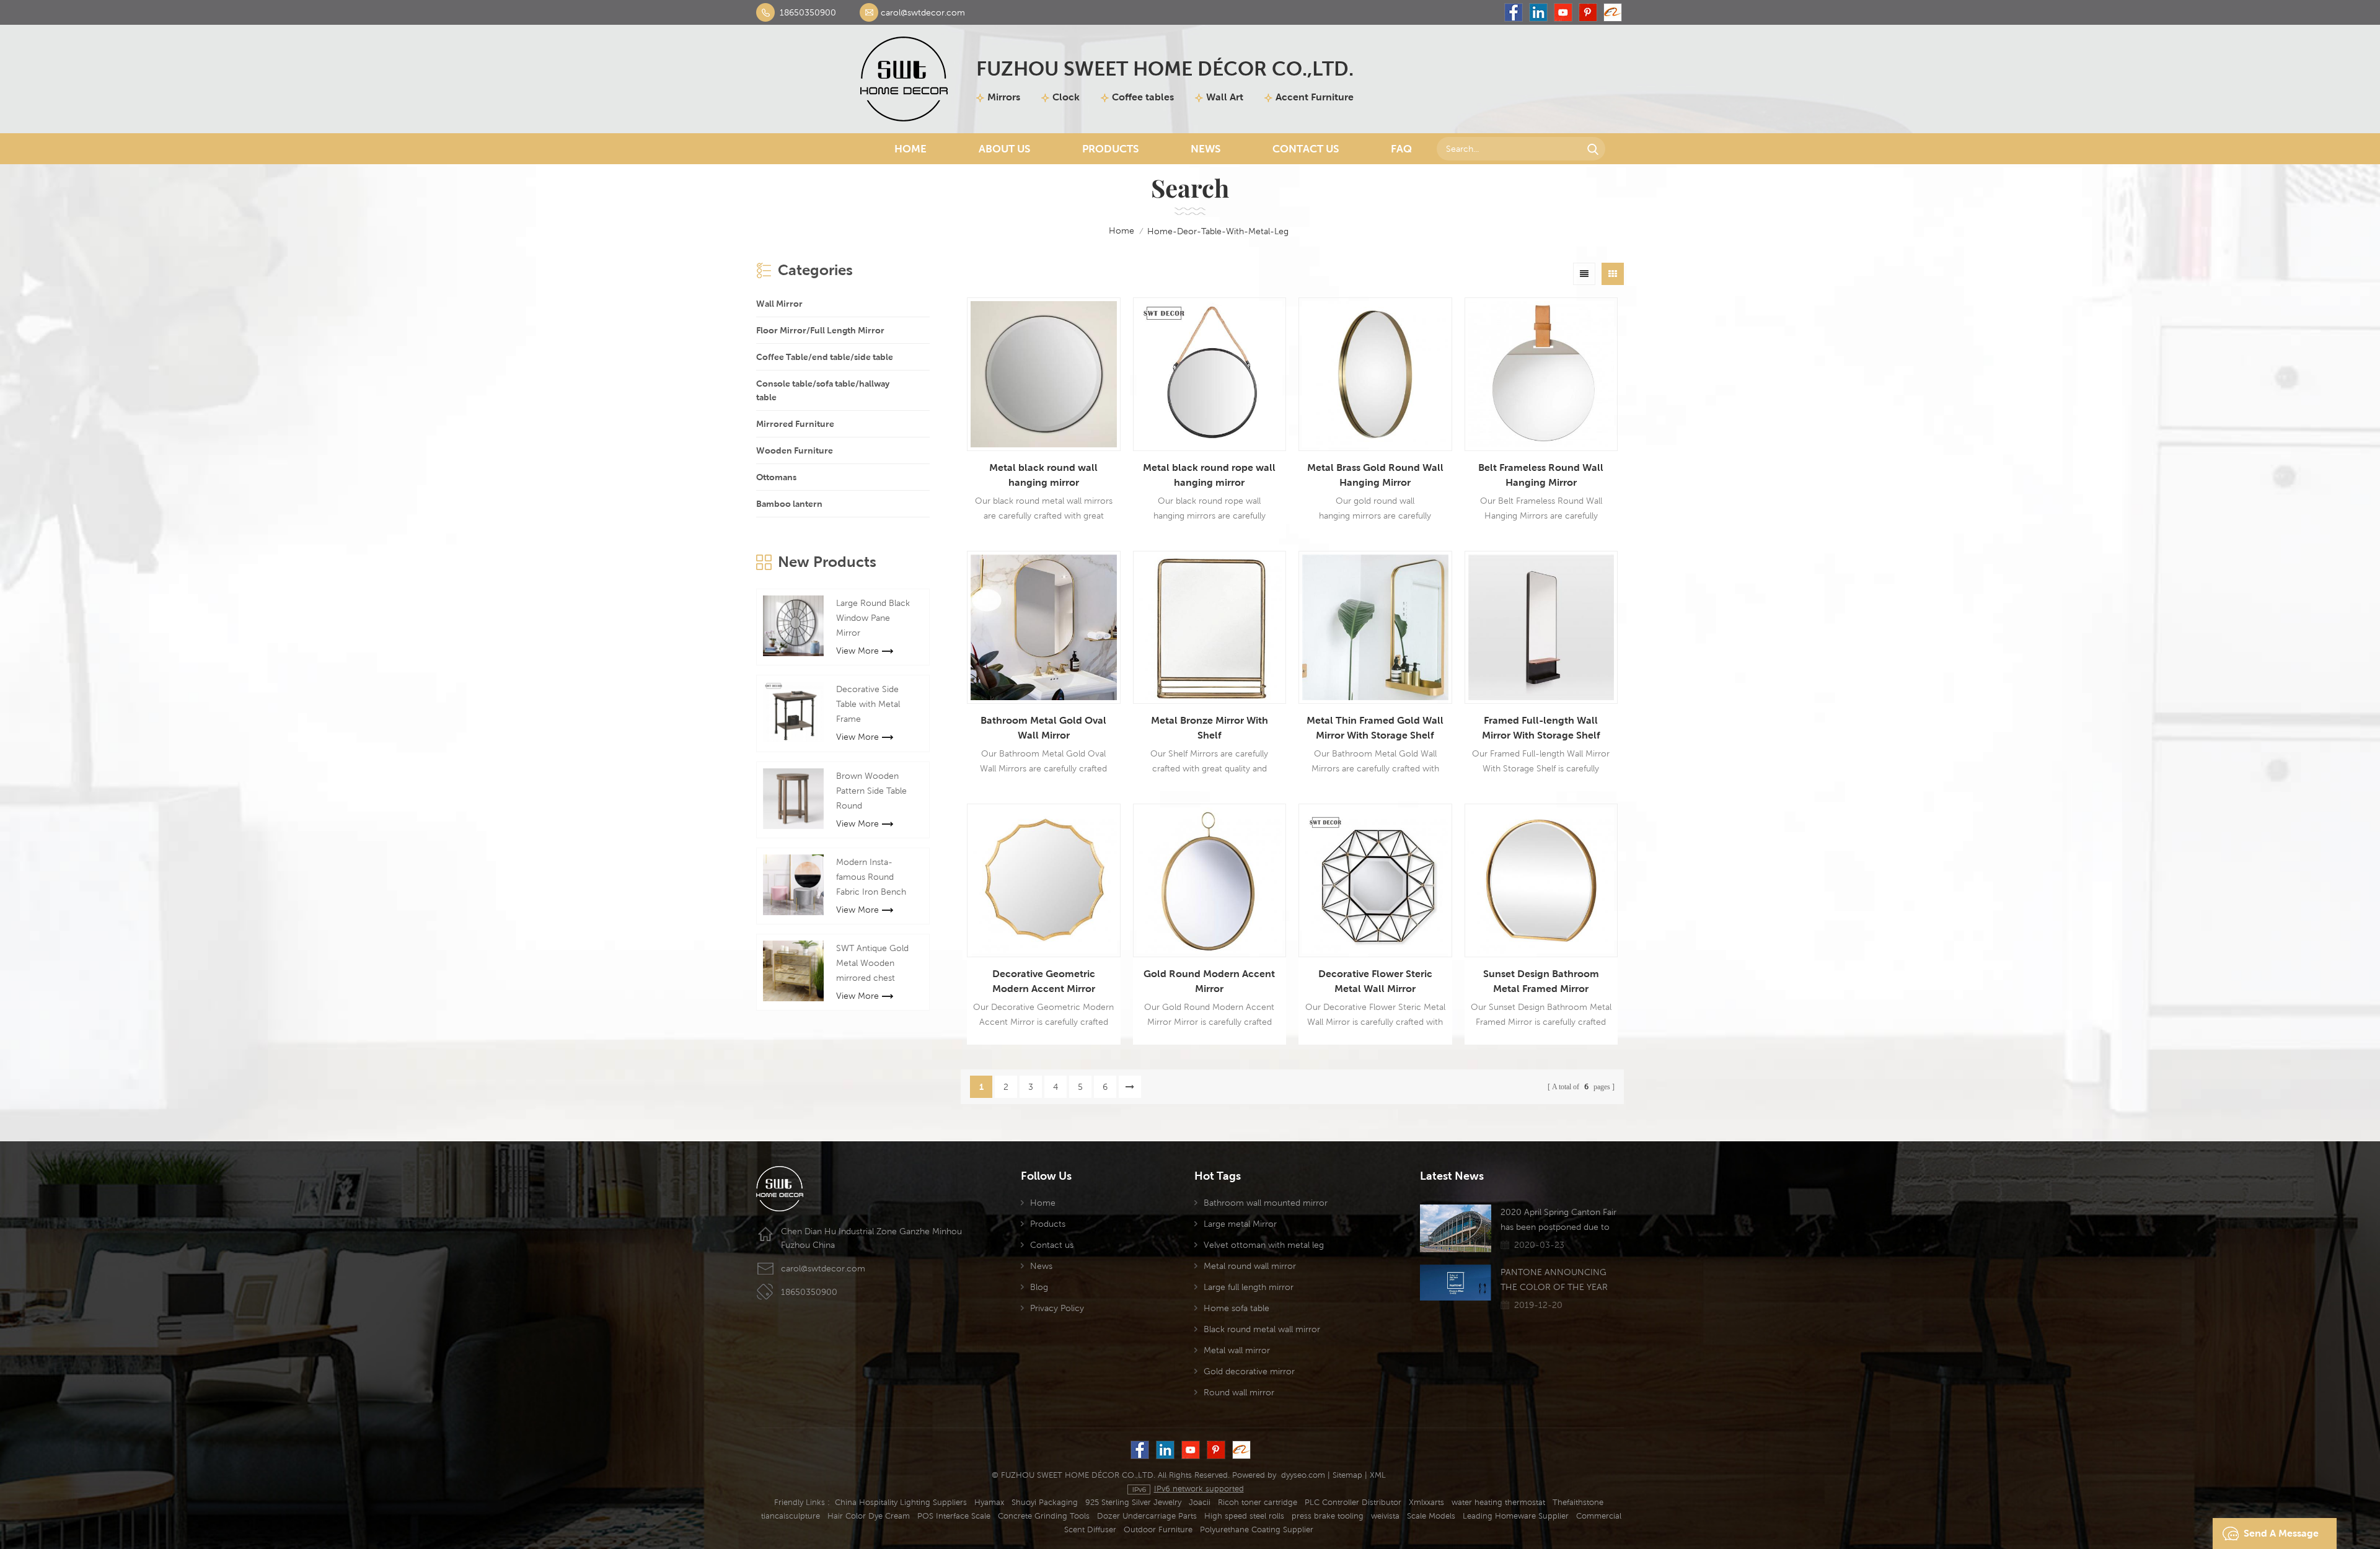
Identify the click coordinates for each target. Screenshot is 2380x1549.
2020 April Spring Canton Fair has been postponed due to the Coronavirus (1558, 1221)
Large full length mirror (1249, 1287)
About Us (1004, 149)
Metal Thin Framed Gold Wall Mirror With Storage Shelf (1375, 728)
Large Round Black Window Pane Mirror (873, 618)
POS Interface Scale (954, 1516)
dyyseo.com (1303, 1475)
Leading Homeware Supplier (1516, 1516)
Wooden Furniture (795, 450)
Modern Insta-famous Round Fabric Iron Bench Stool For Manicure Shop (874, 878)
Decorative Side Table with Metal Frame (868, 704)
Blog (1039, 1287)
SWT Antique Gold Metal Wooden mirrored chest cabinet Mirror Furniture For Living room (874, 964)
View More (857, 651)
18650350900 (808, 12)
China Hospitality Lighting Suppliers (901, 1502)
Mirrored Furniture (795, 424)
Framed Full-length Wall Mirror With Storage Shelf (1541, 728)
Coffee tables (1143, 97)
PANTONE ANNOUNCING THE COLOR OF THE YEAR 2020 (1554, 1281)
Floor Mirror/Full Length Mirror (820, 330)
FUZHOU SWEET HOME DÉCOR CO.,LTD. (1165, 68)
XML (1378, 1475)
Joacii (1200, 1502)
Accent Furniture (1315, 97)
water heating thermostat (1498, 1502)
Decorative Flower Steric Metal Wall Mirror (1375, 981)
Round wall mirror (1239, 1392)
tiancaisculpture (791, 1516)
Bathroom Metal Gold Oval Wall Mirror (1043, 728)
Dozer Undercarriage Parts (1147, 1516)
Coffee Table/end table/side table (825, 357)
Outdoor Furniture (1158, 1529)
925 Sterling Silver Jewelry (1133, 1502)
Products (1110, 149)
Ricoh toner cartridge (1258, 1502)
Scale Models (1431, 1516)
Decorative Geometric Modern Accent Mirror (1044, 981)
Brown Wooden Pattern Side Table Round (871, 791)
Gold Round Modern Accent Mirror (1209, 981)
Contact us (1052, 1245)
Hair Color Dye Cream (869, 1516)
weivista (1385, 1516)
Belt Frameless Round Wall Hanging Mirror (1541, 475)
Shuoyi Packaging (1045, 1502)
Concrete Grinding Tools (1044, 1516)
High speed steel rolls (1244, 1516)
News (1205, 149)
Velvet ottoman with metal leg (1264, 1245)
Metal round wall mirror (1250, 1266)
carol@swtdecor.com (923, 12)
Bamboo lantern (789, 504)
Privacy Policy (1057, 1308)
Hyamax (989, 1502)
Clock (1066, 97)
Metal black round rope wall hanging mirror (1209, 475)
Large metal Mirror (1240, 1224)
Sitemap (1347, 1475)
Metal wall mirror (1237, 1350)
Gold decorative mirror (1249, 1371)
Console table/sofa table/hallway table (823, 390)
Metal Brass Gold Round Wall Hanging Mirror (1375, 475)
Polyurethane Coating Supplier (1257, 1529)
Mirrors (1004, 97)
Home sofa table (1236, 1308)
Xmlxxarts (1426, 1502)
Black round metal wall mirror (1262, 1329)
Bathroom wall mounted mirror (1266, 1203)
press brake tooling (1328, 1516)
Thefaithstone (1578, 1502)
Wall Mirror (779, 304)
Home (910, 149)
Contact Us (1306, 149)
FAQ (1401, 149)
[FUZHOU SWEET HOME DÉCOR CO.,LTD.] (904, 79)
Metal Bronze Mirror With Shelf (1210, 728)
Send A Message (2281, 1533)
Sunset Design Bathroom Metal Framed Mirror (1541, 981)
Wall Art (1225, 97)
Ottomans (776, 477)
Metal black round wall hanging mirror (1043, 475)
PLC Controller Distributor (1353, 1502)
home (1122, 230)
